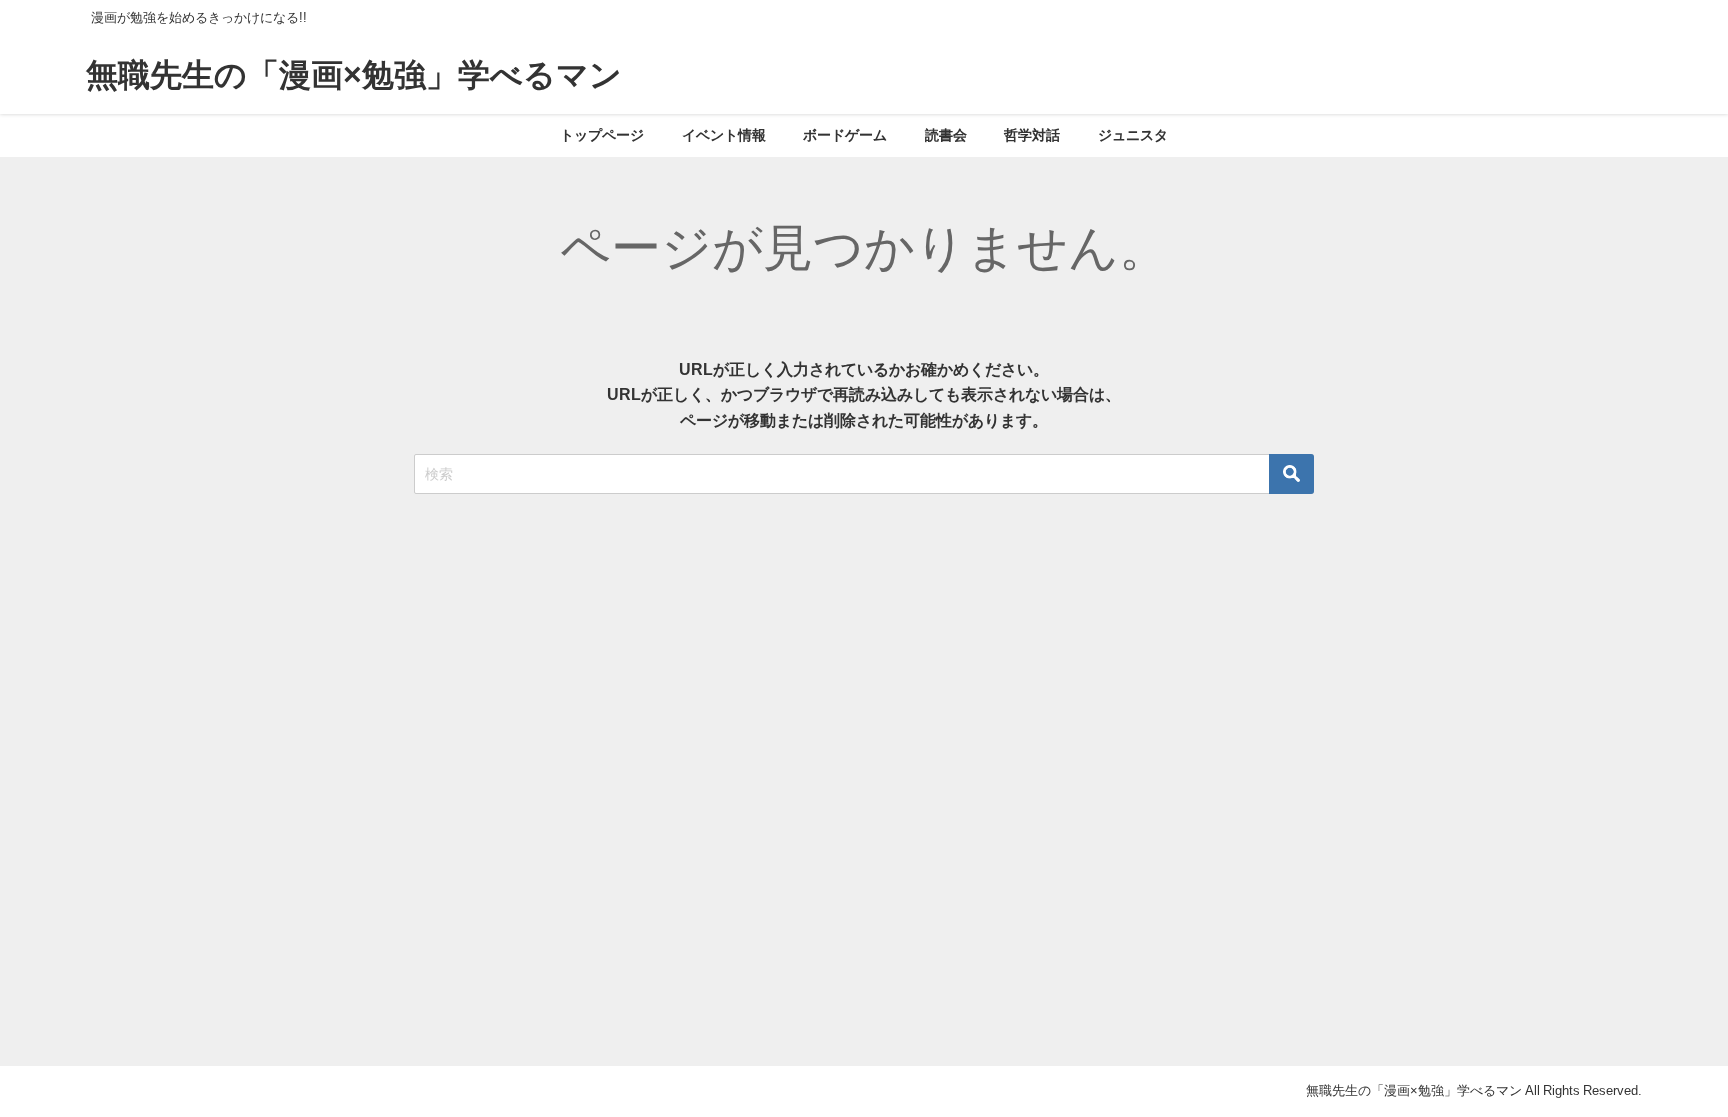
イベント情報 (724, 135)
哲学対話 (1032, 135)
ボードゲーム (845, 135)
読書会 (946, 135)
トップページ (602, 135)
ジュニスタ (1133, 135)
